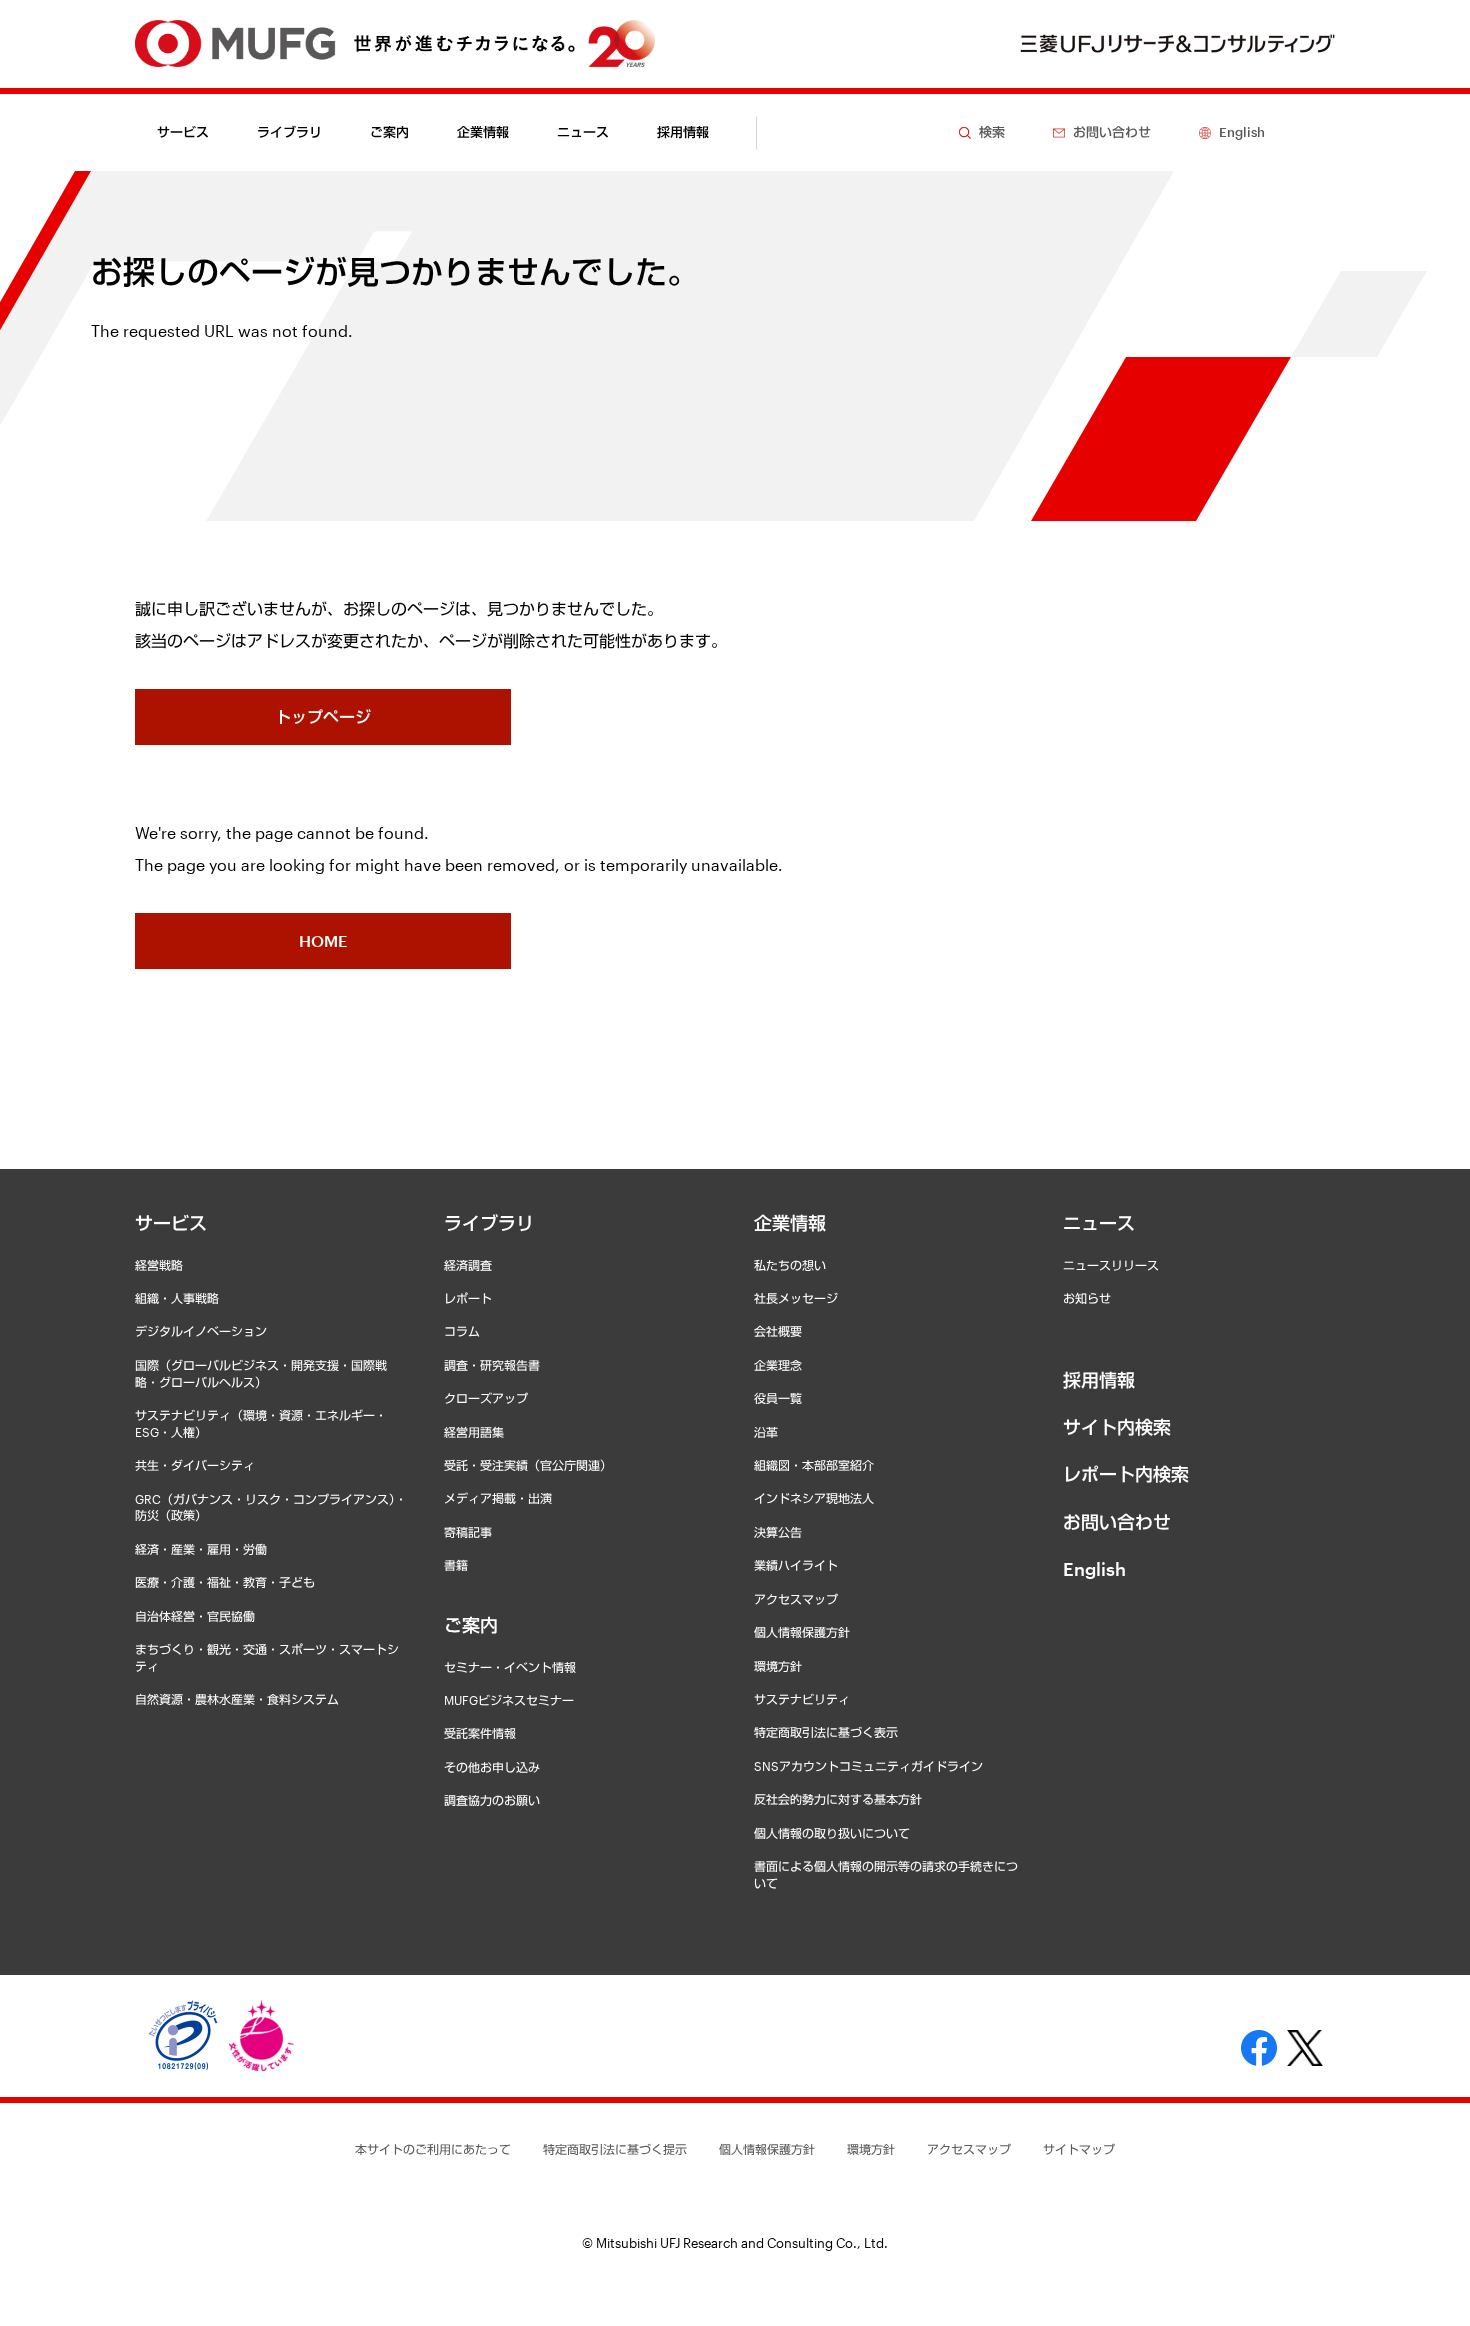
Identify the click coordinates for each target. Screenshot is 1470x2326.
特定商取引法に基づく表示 (826, 1732)
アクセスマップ (796, 1599)
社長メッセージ (796, 1298)
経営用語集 (474, 1432)
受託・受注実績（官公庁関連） (528, 1465)
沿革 (766, 1432)
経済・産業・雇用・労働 (201, 1549)
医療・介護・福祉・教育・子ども (225, 1582)
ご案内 (471, 1625)
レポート (468, 1298)
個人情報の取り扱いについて (832, 1833)
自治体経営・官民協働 (195, 1616)
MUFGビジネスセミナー (509, 1700)
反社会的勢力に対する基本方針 (838, 1799)
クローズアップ (486, 1398)
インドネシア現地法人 (814, 1498)
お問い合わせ (1117, 1522)
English (1094, 1569)
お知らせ (1087, 1298)
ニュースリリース (1111, 1265)
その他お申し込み (492, 1767)
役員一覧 (778, 1398)
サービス (171, 1223)
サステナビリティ (802, 1699)
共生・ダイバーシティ (195, 1465)
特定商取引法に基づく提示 (615, 2149)
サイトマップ (1079, 2149)
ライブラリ (489, 1223)
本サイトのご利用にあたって (433, 2149)
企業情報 (790, 1223)
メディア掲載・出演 (498, 1498)
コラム (462, 1331)
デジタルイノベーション (201, 1331)
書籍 (456, 1565)
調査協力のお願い (492, 1800)
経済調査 (468, 1265)
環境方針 (778, 1666)
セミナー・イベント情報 (510, 1667)
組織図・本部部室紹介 (814, 1465)
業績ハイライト (796, 1565)
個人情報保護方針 (802, 1632)
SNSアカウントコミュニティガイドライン (868, 1766)
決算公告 (778, 1532)
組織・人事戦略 (177, 1298)
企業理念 (778, 1365)
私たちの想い (790, 1265)
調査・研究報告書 (492, 1365)
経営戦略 (159, 1265)
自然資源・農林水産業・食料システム (237, 1699)
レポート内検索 (1126, 1474)
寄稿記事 (468, 1532)
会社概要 (778, 1331)
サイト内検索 (1117, 1427)
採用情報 (683, 132)
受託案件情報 (480, 1733)
